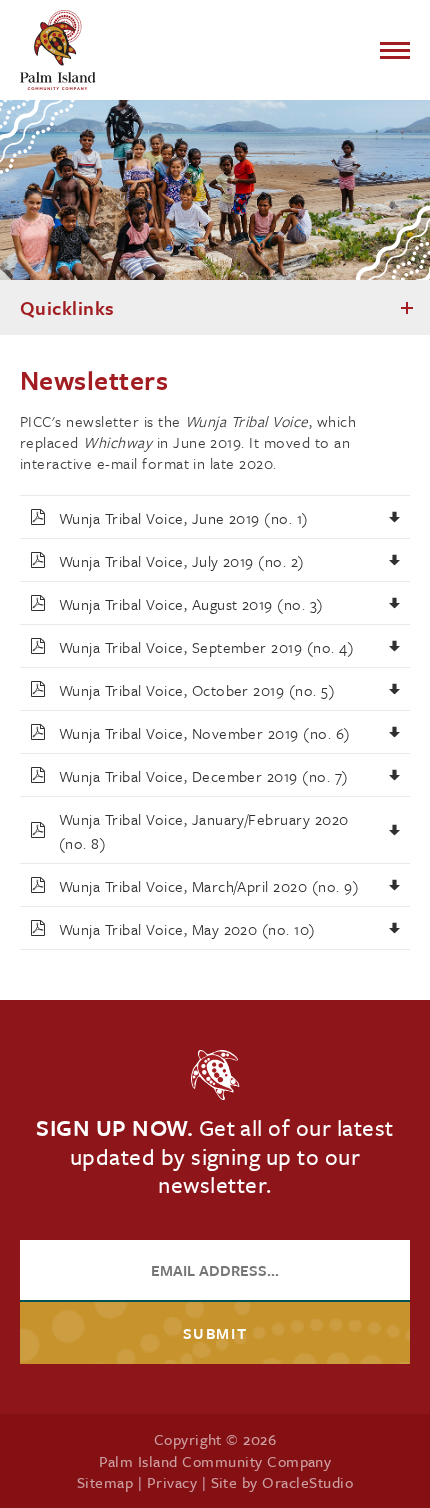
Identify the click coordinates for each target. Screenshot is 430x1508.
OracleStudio (307, 1482)
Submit (215, 1333)
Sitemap (105, 1482)
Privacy (172, 1482)
